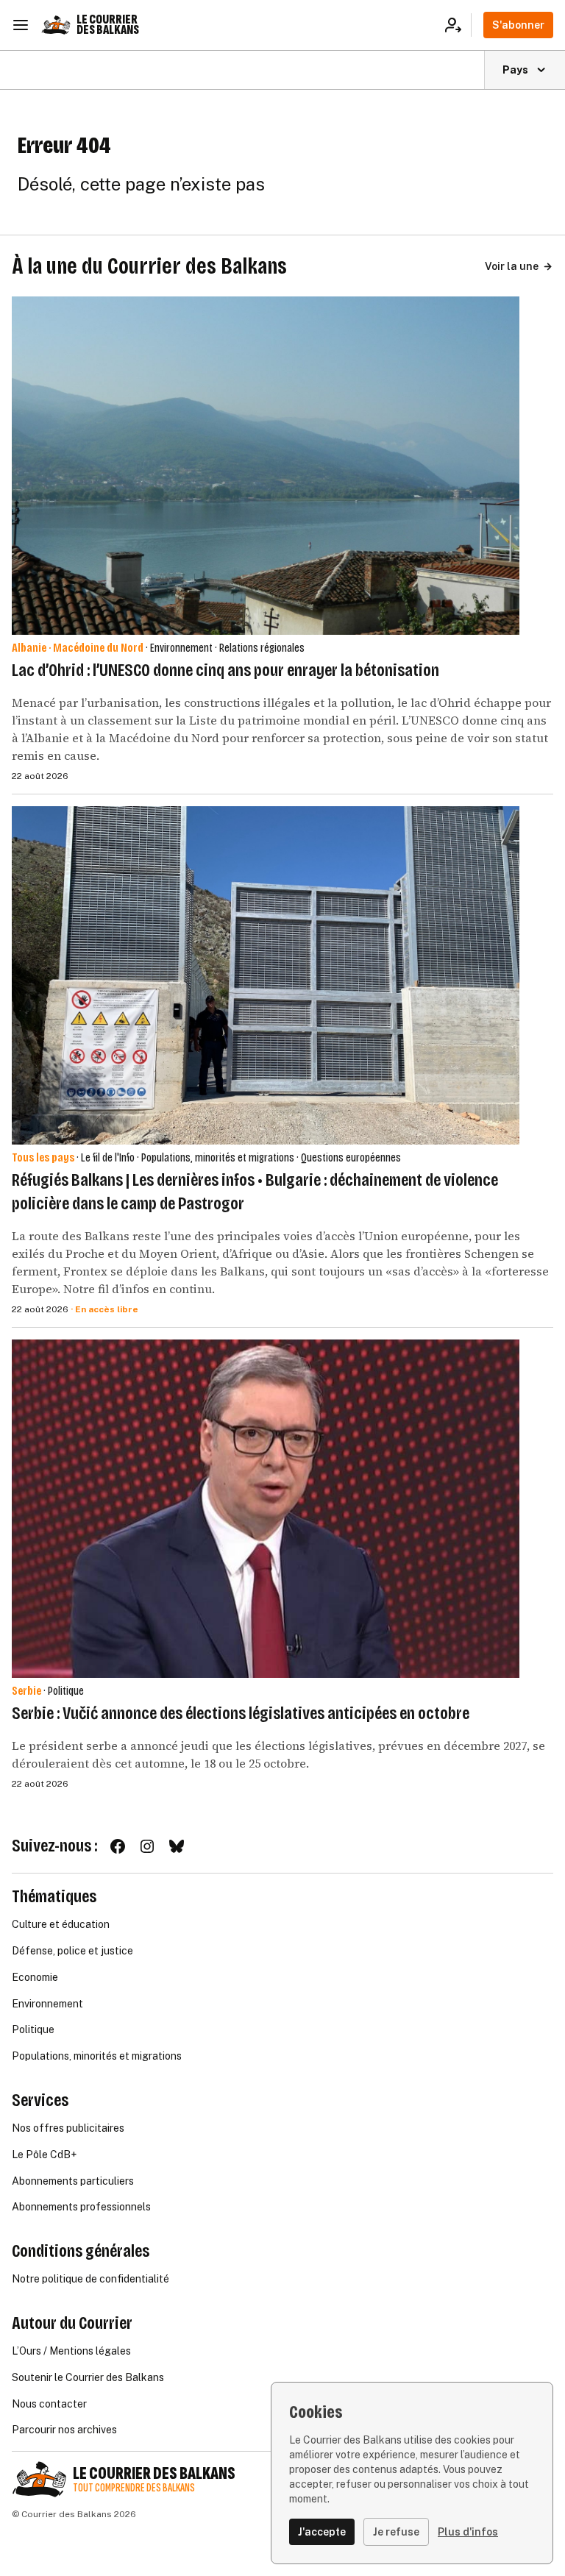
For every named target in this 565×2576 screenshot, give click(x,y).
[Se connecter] (458, 25)
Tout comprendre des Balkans (134, 2488)
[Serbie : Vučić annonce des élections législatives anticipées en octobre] (266, 1509)
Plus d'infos (468, 2532)
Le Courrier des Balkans (108, 25)
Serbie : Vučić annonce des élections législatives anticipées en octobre (241, 1713)
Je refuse (396, 2532)
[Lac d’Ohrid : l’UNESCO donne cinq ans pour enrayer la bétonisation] (266, 466)
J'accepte (322, 2532)
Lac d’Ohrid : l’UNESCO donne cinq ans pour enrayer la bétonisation (225, 670)
